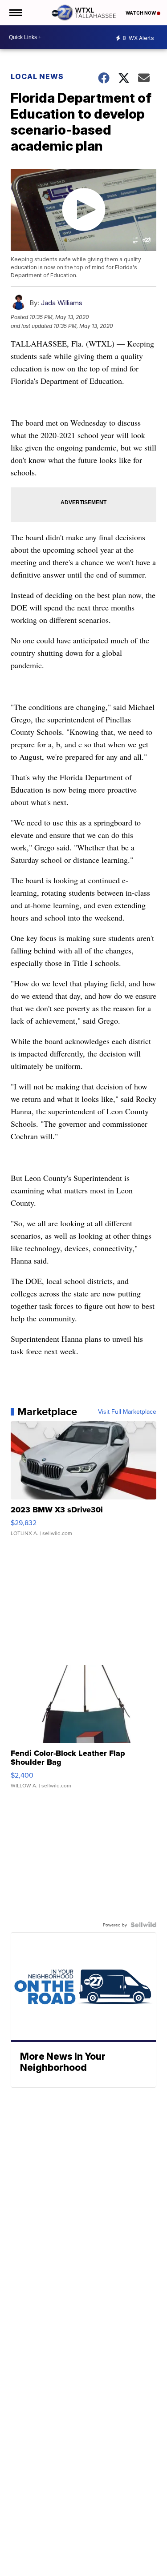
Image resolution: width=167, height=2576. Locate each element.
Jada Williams (62, 303)
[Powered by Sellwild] (143, 1925)
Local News (37, 76)
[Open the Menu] (15, 13)
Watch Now (141, 13)
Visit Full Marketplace (127, 1412)
